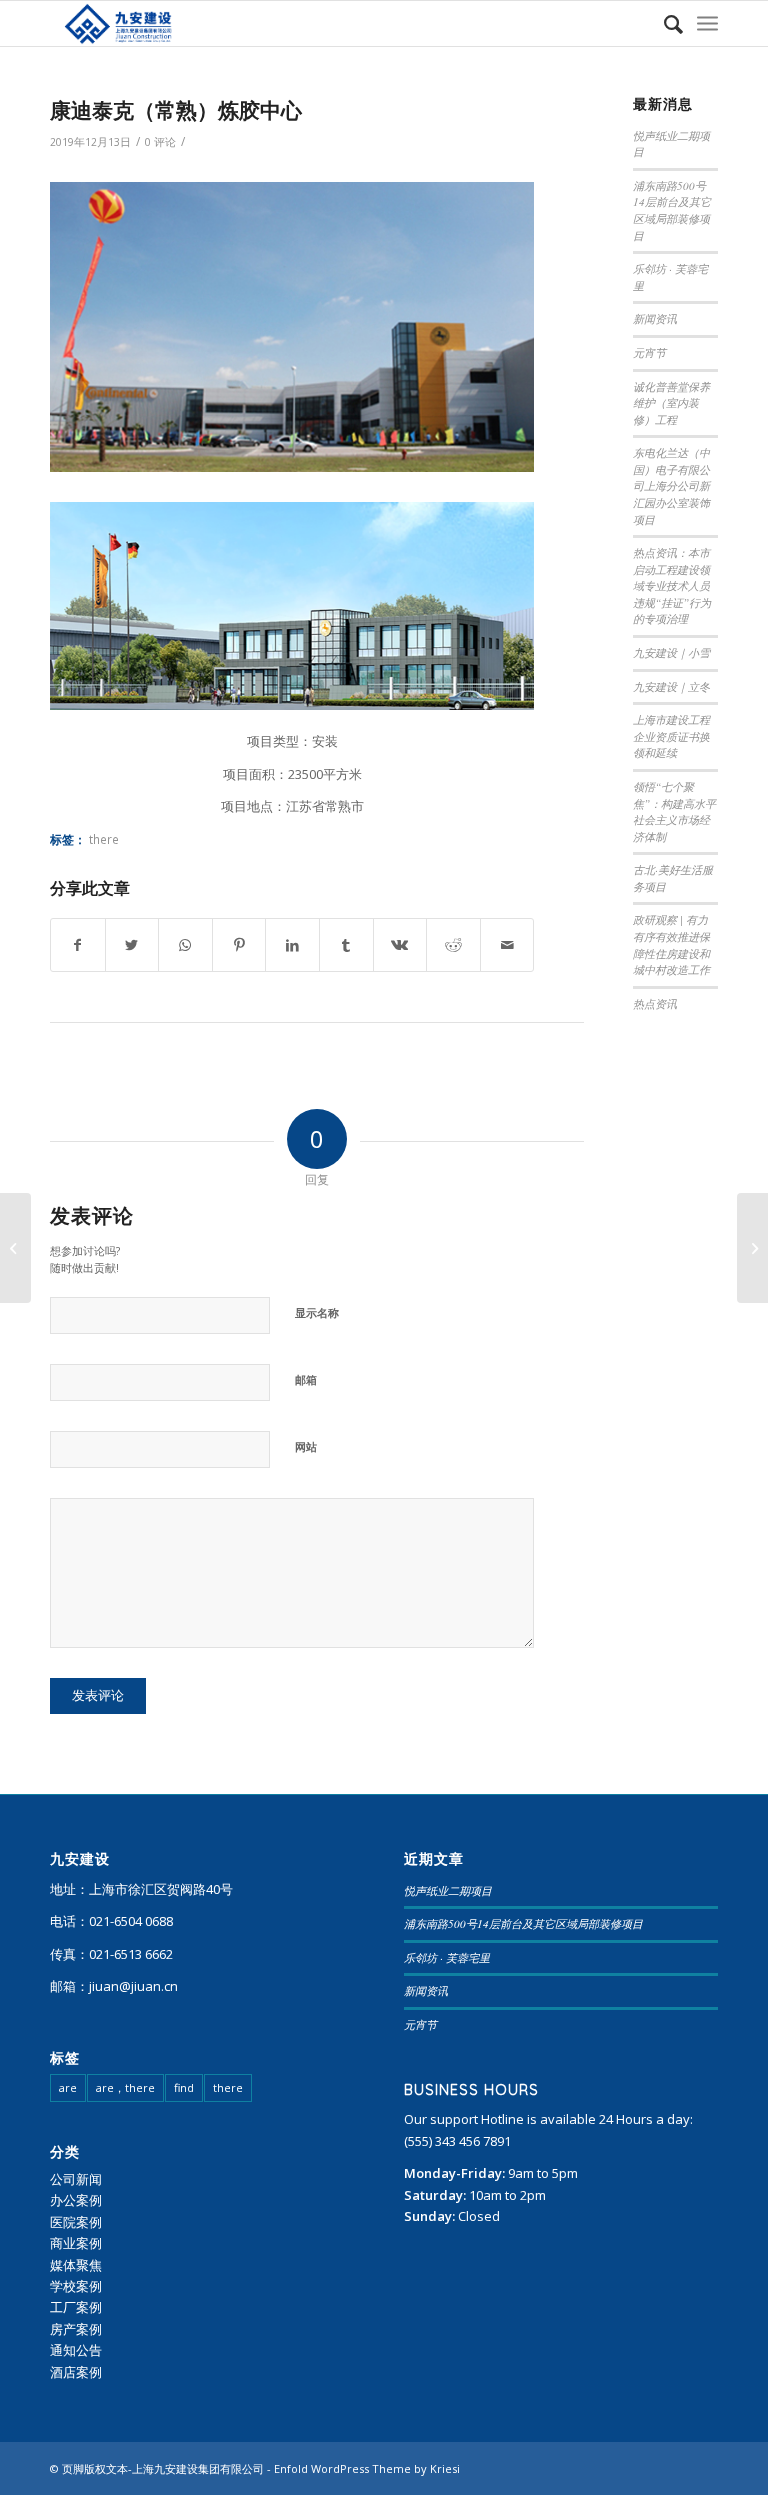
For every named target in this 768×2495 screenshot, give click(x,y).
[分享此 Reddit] (453, 945)
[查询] (663, 23)
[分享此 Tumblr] (346, 945)
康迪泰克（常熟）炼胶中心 (176, 110)
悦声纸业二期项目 (448, 1890)
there (104, 839)
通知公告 (76, 2350)
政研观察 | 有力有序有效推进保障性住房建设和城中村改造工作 (671, 944)
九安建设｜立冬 (671, 686)
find (184, 2087)
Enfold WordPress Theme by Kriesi (367, 2468)
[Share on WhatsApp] (185, 945)
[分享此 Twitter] (132, 945)
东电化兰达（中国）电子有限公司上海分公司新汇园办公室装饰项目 (671, 485)
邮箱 (306, 1379)
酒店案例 (76, 2372)
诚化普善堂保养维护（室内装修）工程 (671, 403)
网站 (306, 1446)
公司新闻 (76, 2179)
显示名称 (317, 1312)
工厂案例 (76, 2307)
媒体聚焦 (76, 2265)
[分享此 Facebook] (78, 945)
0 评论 (160, 142)
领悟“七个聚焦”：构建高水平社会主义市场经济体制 (674, 811)
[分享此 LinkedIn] (292, 945)
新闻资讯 (655, 318)
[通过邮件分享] (507, 945)
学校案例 (76, 2286)
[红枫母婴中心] (752, 1248)
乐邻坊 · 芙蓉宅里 (447, 1957)
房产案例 (76, 2329)
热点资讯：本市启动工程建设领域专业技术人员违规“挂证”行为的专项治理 (672, 585)
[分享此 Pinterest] (239, 945)
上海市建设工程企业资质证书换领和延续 (671, 736)
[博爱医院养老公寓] (15, 1248)
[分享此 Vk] (400, 945)
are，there (125, 2087)
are (68, 2087)
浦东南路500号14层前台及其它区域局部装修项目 (672, 210)
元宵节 (649, 352)
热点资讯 (655, 1003)
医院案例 (76, 2222)
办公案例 (76, 2200)
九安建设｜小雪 (671, 652)
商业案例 (76, 2243)
